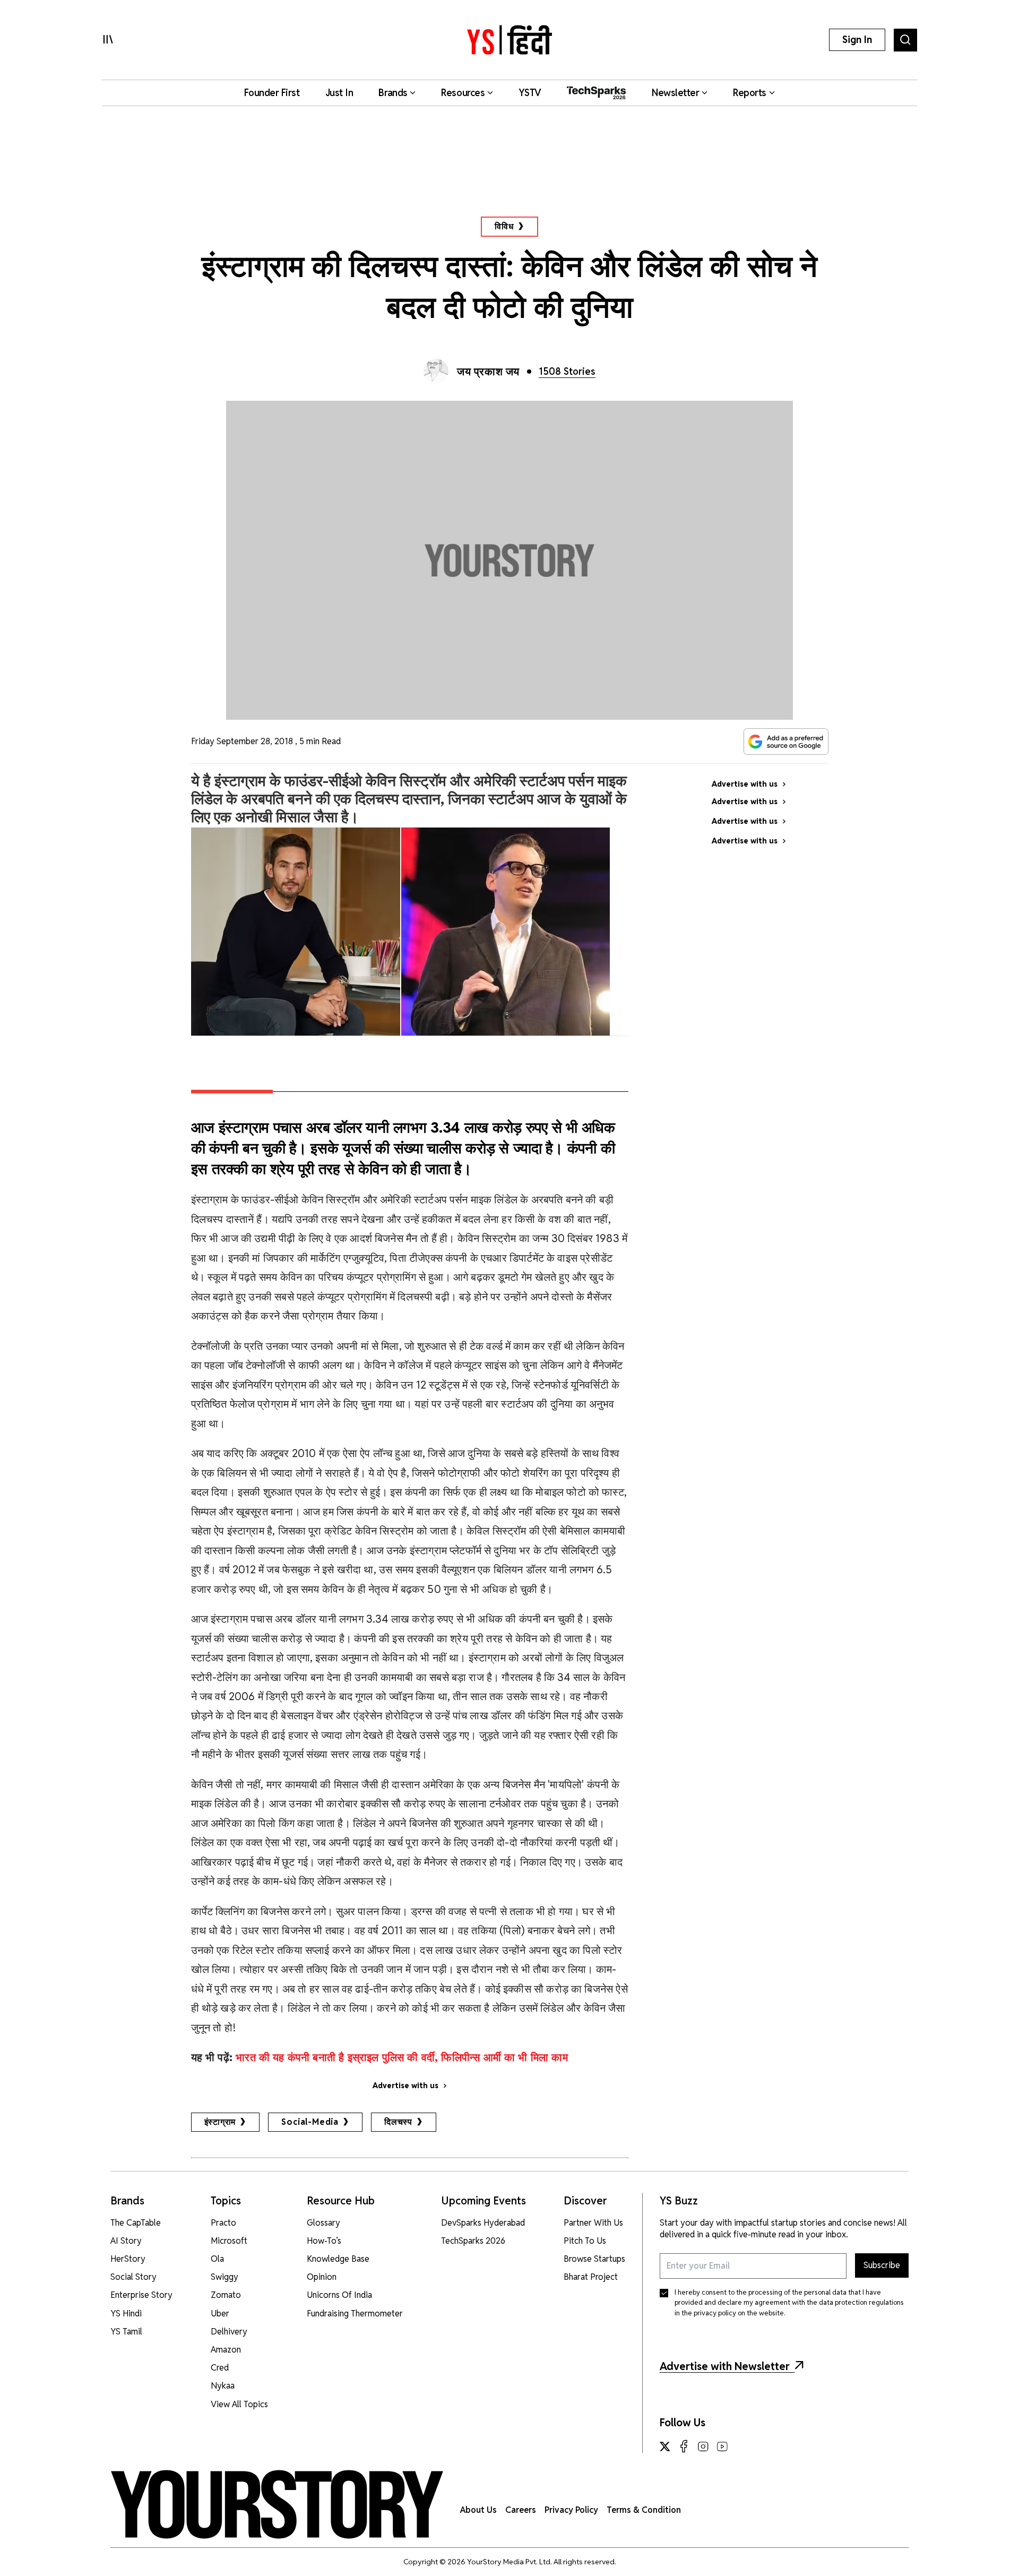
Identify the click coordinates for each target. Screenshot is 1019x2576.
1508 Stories (567, 371)
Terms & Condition (644, 2510)
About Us (478, 2510)
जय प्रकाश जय (488, 372)
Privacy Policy (571, 2510)
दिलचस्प (398, 2122)
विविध (504, 226)
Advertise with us (405, 2086)
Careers (521, 2510)
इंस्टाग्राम (220, 2122)
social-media (310, 2122)
